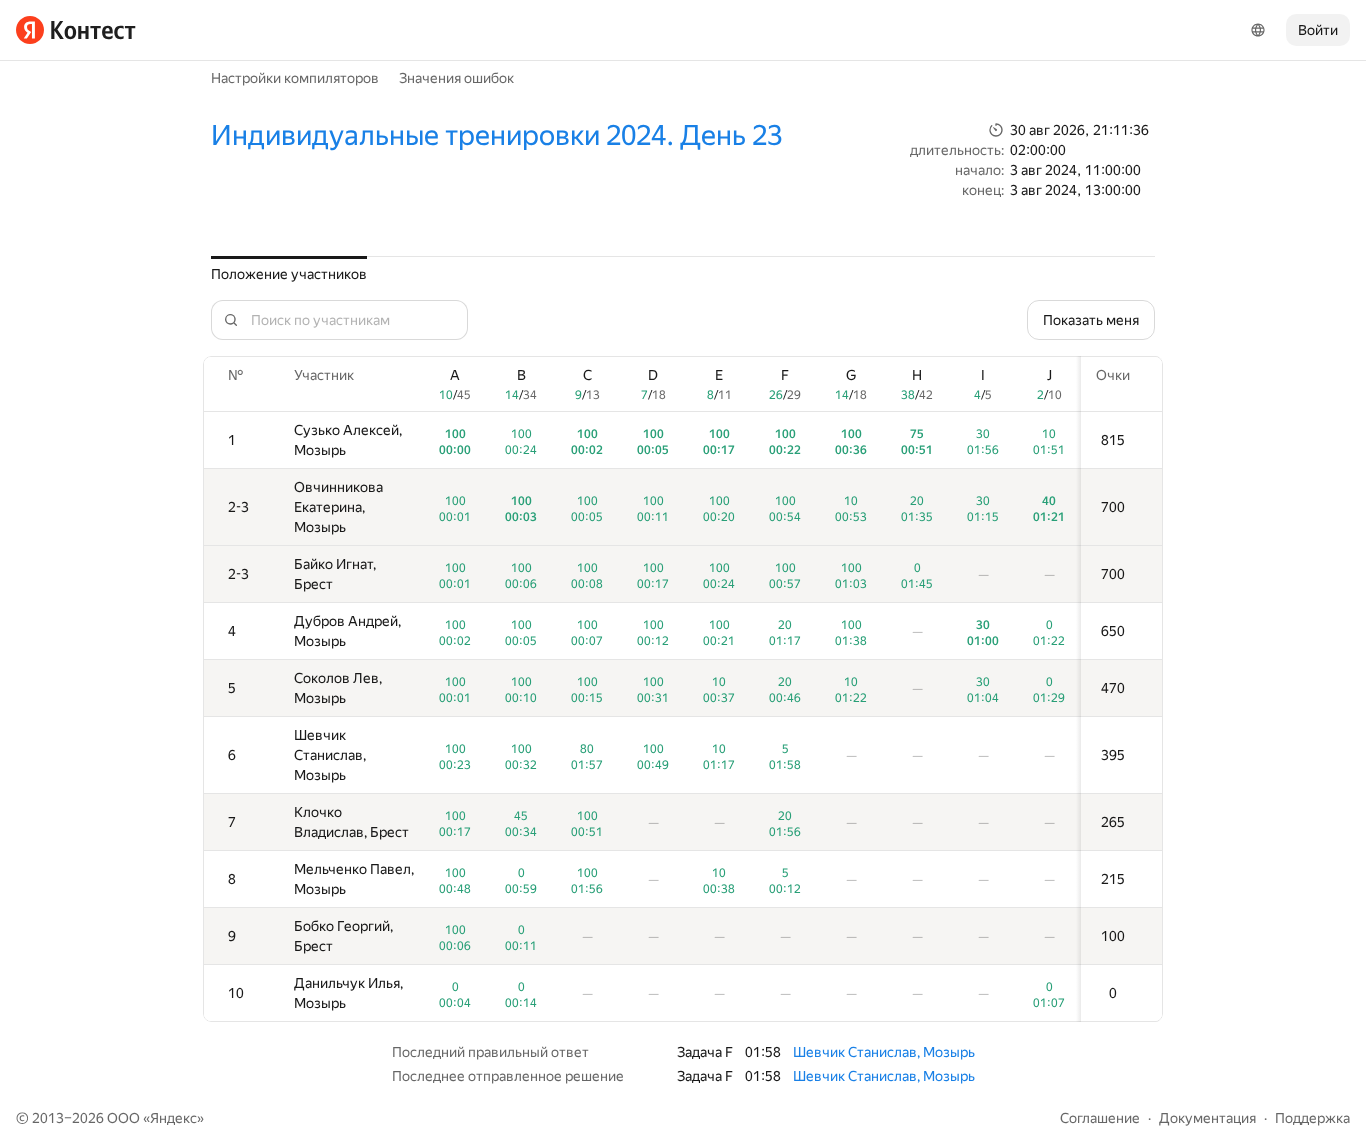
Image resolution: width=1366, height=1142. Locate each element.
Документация (1207, 1118)
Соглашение (1100, 1118)
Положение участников (289, 274)
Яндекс (173, 1118)
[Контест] (76, 30)
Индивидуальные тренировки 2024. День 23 (496, 135)
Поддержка (1312, 1118)
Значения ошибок (456, 78)
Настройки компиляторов (295, 78)
